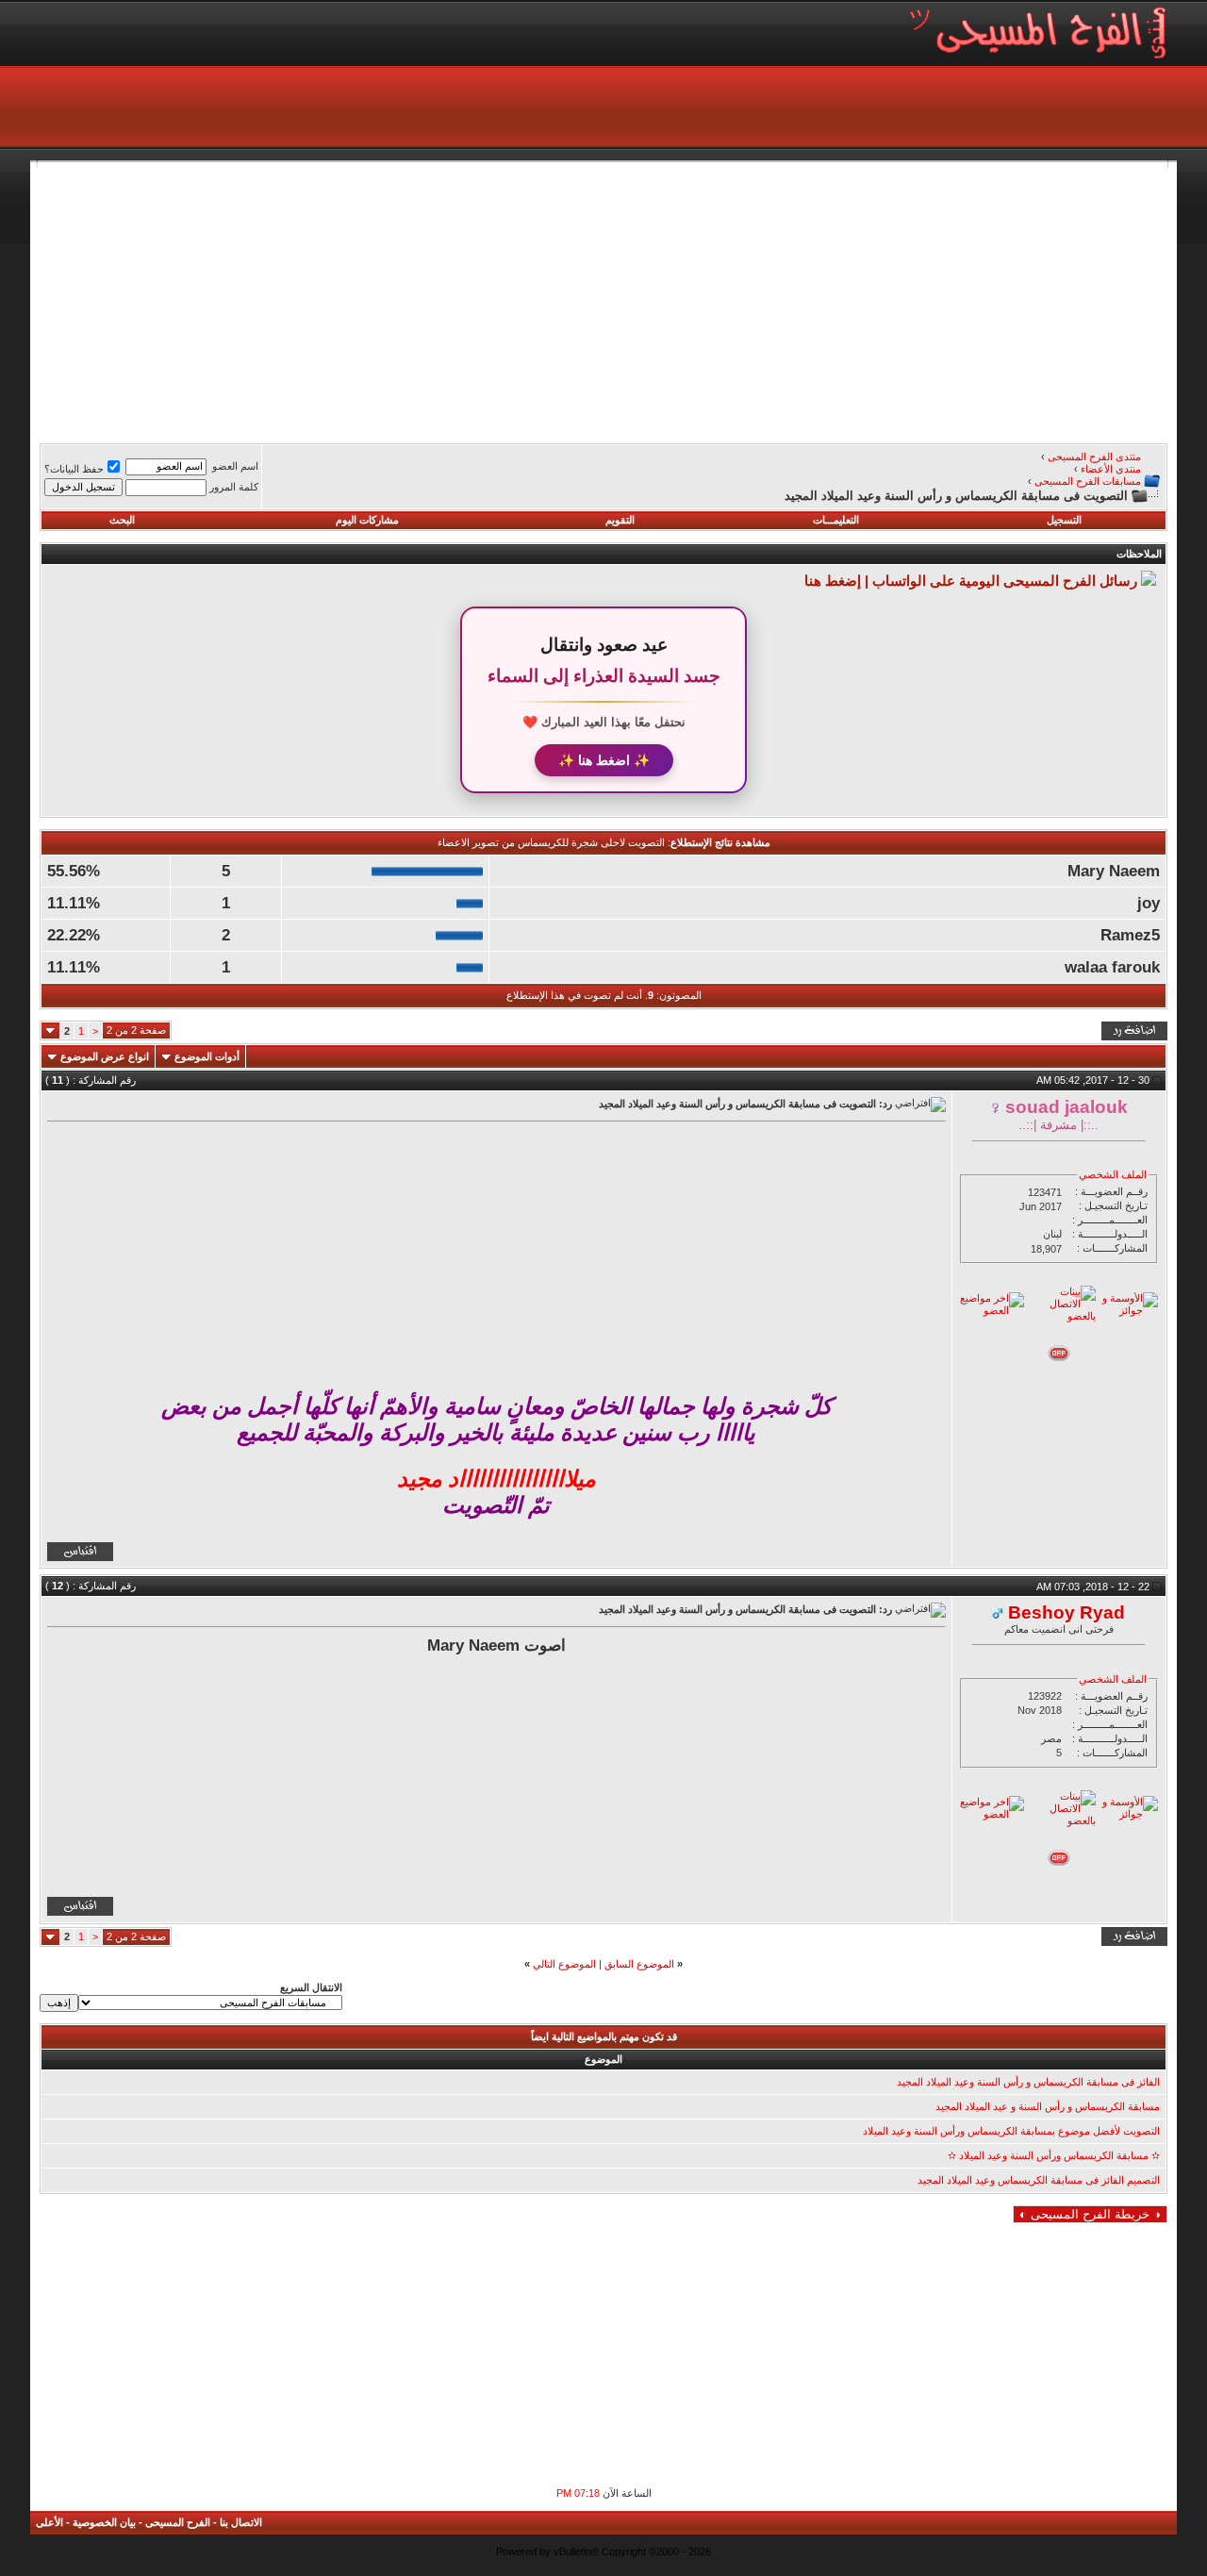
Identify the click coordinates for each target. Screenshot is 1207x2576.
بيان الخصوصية (104, 2522)
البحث (122, 520)
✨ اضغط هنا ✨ (604, 760)
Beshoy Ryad (1066, 1612)
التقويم (620, 520)
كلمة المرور (234, 487)
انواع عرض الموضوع (105, 1056)
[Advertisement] (603, 300)
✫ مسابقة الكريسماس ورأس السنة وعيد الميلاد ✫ (1054, 2155)
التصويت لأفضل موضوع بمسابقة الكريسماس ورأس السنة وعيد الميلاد (1011, 2131)
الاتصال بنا (241, 2522)
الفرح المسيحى (178, 2522)
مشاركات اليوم (367, 520)
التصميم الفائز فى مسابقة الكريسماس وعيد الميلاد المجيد (1039, 2180)
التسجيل (1064, 520)
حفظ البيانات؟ (74, 469)
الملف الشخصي (1113, 1174)
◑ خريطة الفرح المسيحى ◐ (1090, 2214)
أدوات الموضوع (207, 1056)
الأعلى (50, 2522)
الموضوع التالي (564, 1964)
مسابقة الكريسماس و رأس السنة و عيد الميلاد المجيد (1048, 2106)
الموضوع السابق (639, 1964)
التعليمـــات (836, 520)
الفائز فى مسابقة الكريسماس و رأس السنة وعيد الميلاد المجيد (1028, 2082)
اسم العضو (235, 466)
